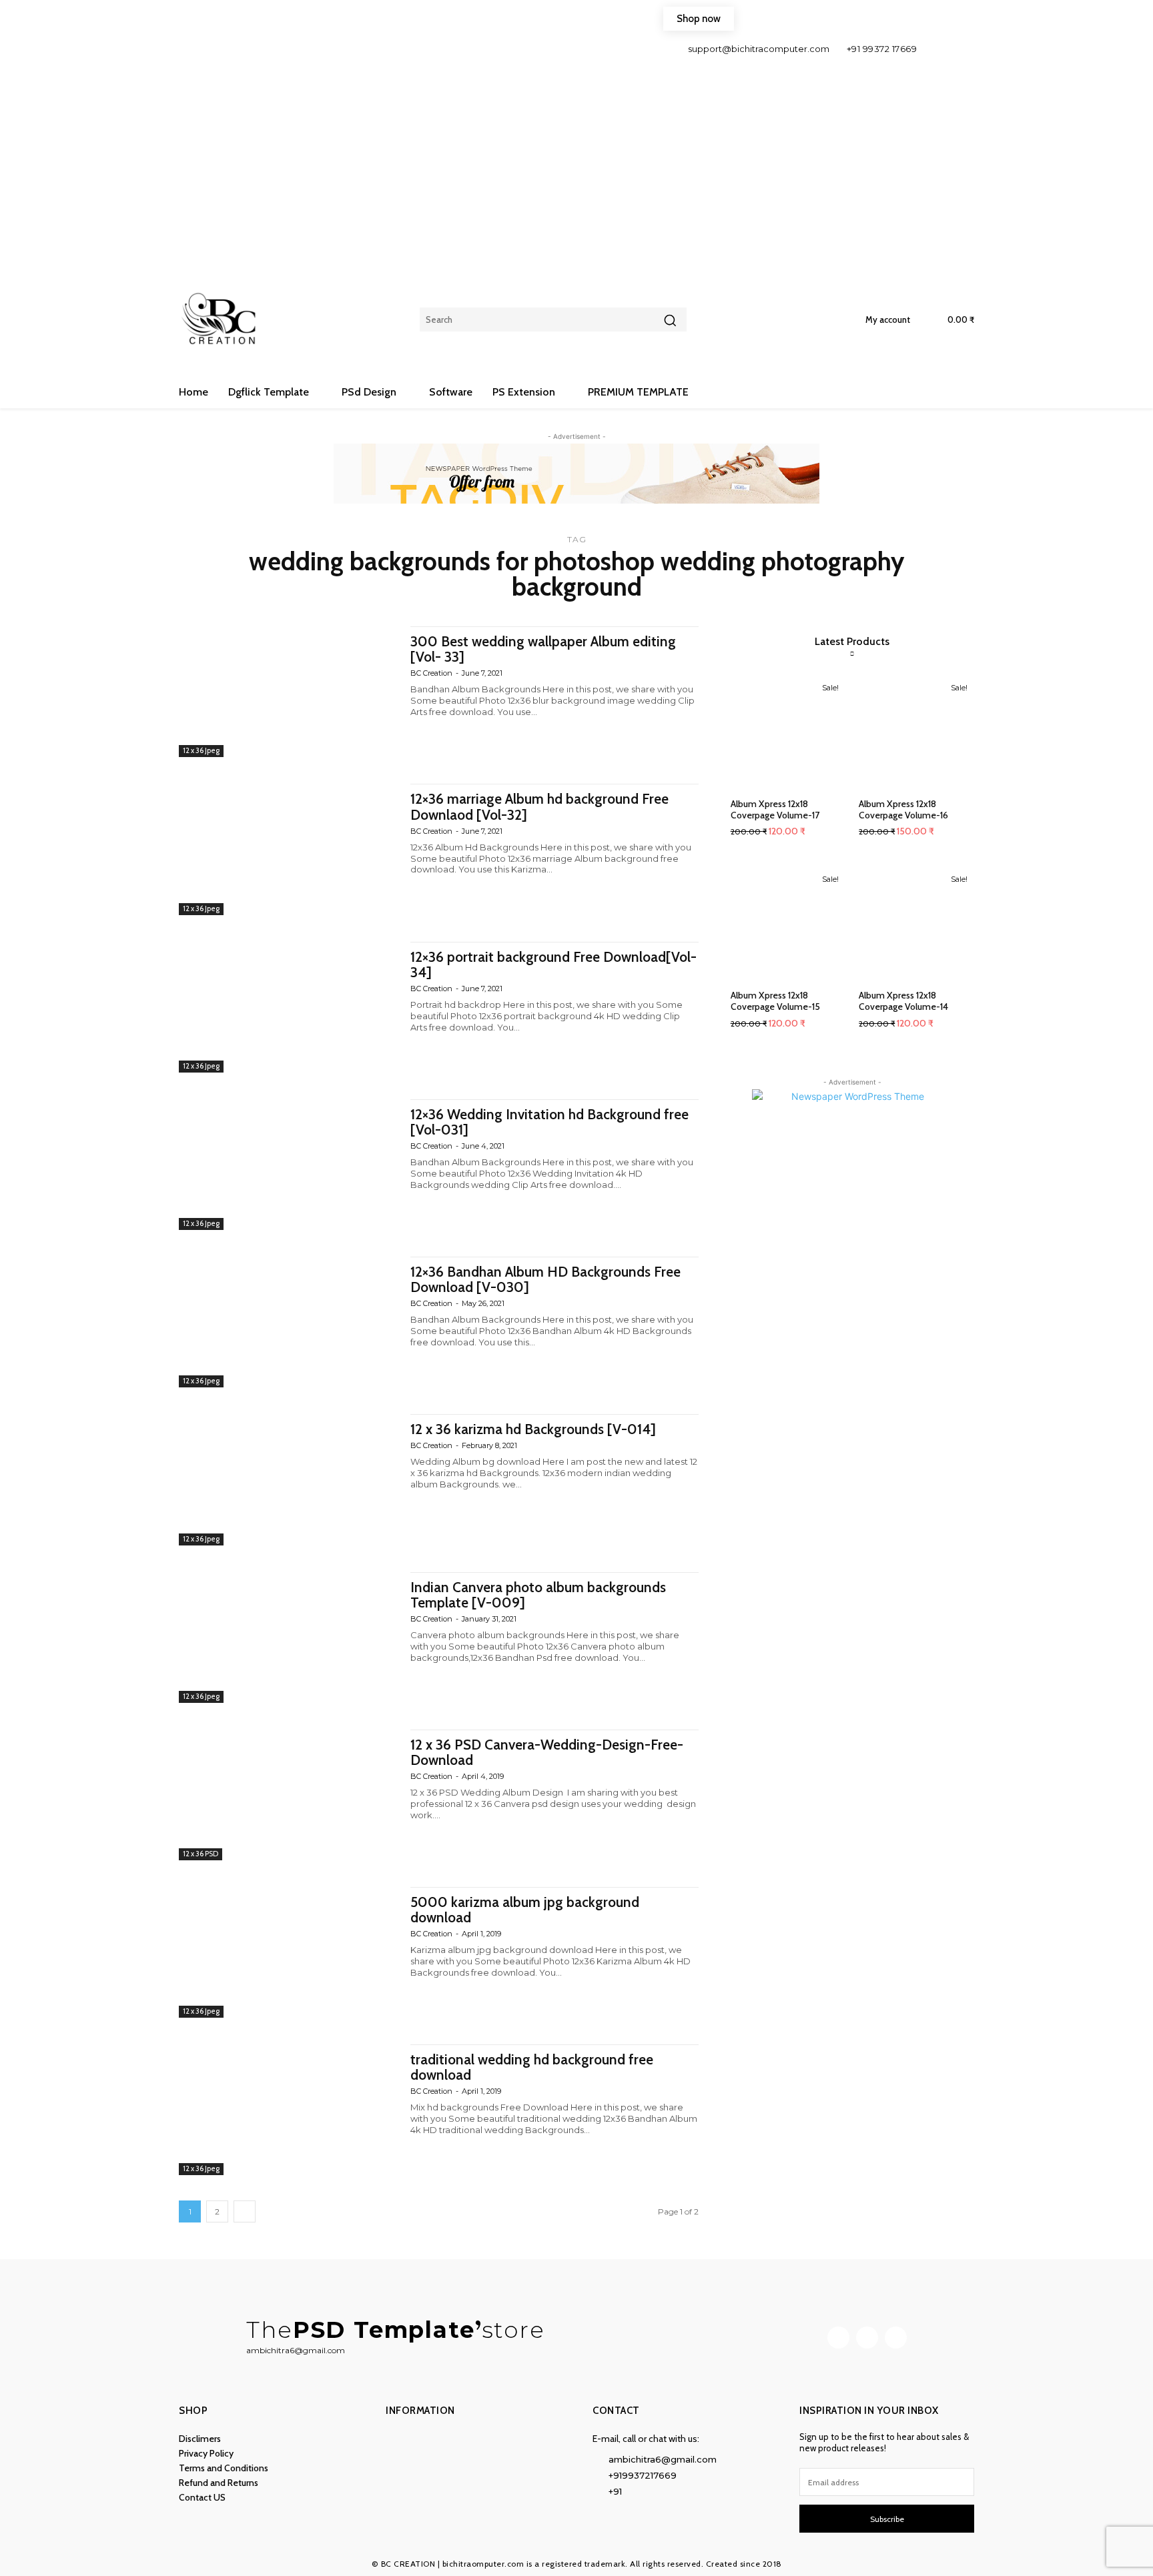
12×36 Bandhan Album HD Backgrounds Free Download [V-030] (545, 1279)
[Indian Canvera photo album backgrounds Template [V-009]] (288, 1638)
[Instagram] (960, 48)
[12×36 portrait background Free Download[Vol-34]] (288, 1007)
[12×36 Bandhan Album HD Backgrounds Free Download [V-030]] (288, 1322)
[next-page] (245, 2211)
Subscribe (887, 2519)
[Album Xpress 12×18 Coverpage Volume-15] (788, 923)
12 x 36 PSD (201, 1854)
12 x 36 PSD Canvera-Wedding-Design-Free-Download (547, 1752)
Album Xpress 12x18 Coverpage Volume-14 (903, 1001)
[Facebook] (938, 48)
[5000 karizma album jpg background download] (288, 1952)
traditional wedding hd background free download (532, 2067)
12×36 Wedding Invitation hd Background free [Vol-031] (549, 1122)
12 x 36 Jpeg (201, 750)
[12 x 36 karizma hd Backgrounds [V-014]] (288, 1479)
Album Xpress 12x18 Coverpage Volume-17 (775, 809)
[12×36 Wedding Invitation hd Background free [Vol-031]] (288, 1165)
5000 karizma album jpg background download (525, 1910)
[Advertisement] (576, 159)
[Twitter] (896, 2338)
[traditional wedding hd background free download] (288, 2110)
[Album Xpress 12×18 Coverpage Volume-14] (916, 923)
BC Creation (431, 673)
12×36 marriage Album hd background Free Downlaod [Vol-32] (539, 806)
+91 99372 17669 (882, 49)
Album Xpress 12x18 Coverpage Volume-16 (903, 809)
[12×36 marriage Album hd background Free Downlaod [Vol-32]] (288, 849)
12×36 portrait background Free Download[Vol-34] (553, 964)
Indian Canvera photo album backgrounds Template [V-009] (538, 1595)
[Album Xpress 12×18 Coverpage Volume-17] (788, 731)
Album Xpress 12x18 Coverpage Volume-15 (775, 1001)
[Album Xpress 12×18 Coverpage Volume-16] (916, 731)
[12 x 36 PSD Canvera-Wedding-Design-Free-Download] (288, 1795)
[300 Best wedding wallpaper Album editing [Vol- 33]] (288, 692)
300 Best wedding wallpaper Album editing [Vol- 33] (543, 649)
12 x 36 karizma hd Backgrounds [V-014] (533, 1429)
